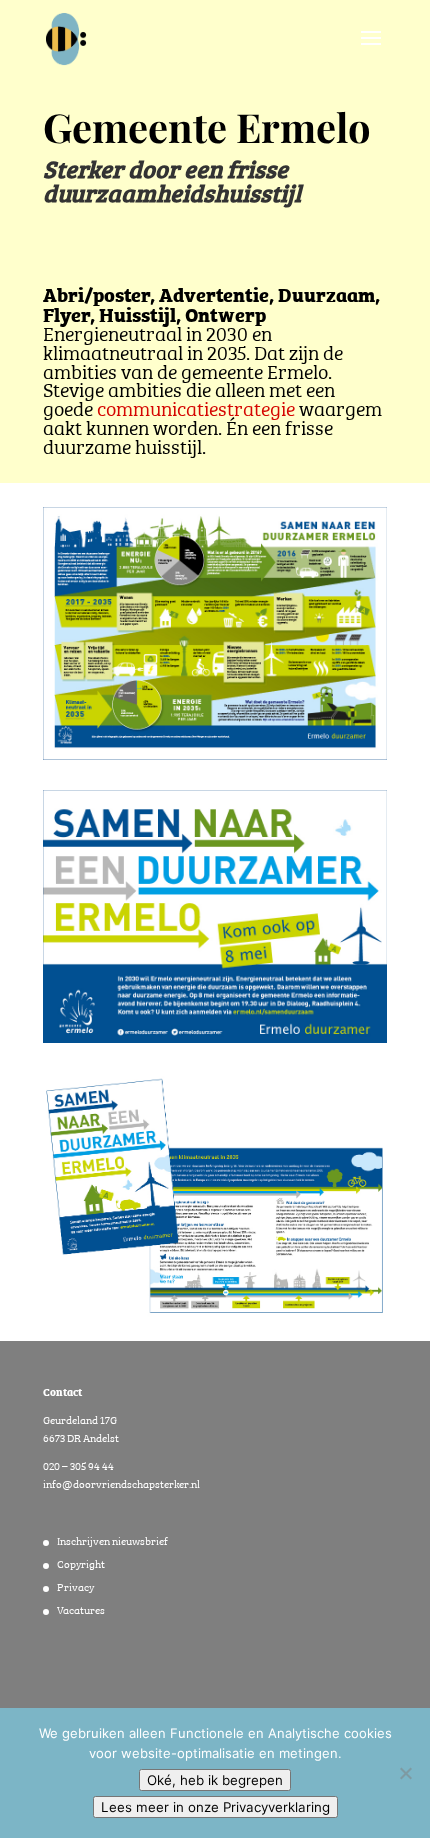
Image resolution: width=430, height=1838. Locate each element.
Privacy (75, 1586)
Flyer (66, 313)
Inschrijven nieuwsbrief (112, 1540)
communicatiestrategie (196, 406)
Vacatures (81, 1609)
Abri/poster (96, 293)
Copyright (81, 1563)
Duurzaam (326, 293)
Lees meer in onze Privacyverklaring (215, 1807)
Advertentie (214, 293)
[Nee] (405, 1773)
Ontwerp (225, 313)
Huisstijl (137, 313)
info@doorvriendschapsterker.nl (121, 1483)
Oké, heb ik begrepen (215, 1780)
